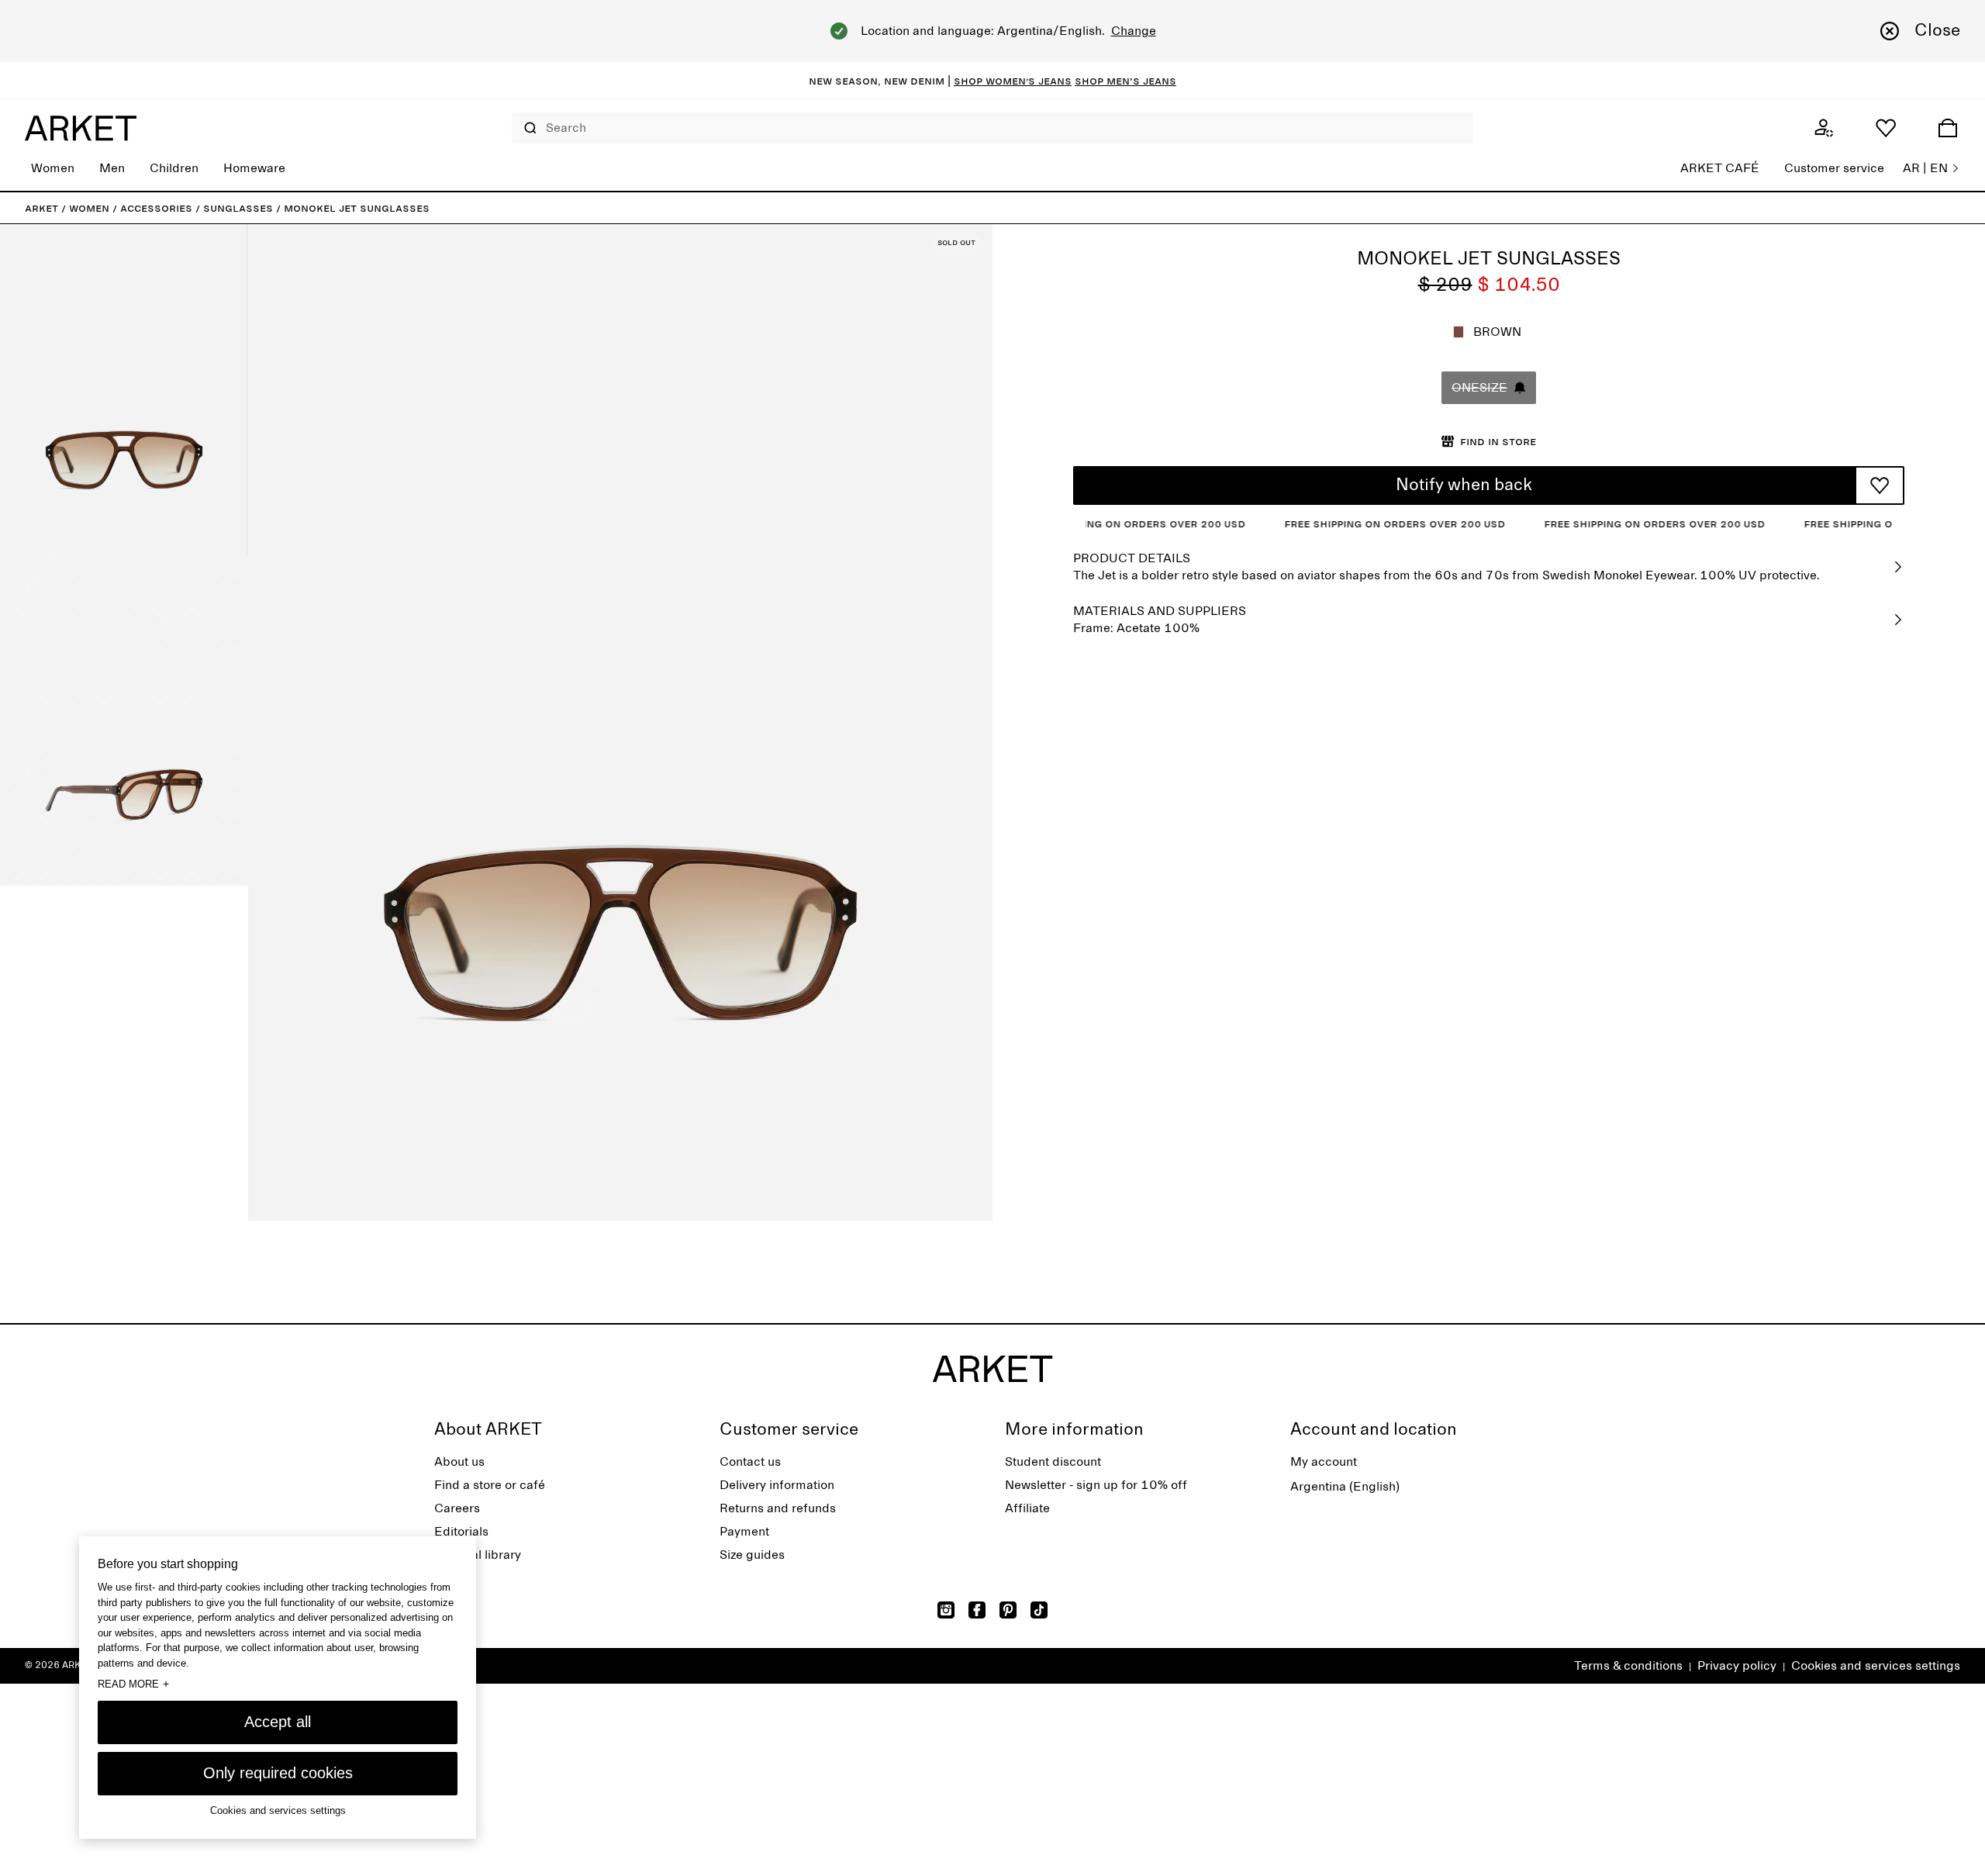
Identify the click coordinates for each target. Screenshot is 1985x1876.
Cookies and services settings (1876, 1666)
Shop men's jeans (1125, 81)
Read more (133, 1684)
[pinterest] (1008, 1610)
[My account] (1824, 128)
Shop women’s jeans (1013, 81)
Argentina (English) (1345, 1487)
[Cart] (1948, 128)
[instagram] (946, 1610)
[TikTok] (1039, 1610)
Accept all (278, 1722)
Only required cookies (278, 1773)
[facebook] (977, 1610)
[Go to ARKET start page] (81, 128)
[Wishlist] (1886, 128)
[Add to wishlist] (1880, 485)
